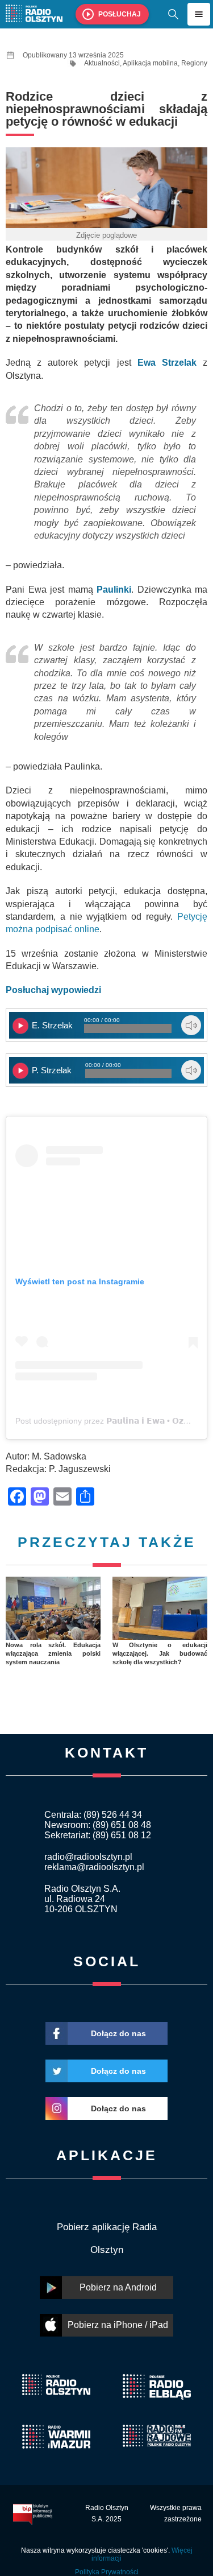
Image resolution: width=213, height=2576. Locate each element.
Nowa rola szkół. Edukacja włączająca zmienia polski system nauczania (53, 1654)
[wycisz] (191, 1025)
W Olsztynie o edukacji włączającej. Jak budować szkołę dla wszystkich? (160, 1654)
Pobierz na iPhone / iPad (118, 2325)
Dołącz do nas (118, 2033)
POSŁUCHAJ (120, 14)
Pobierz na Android (118, 2287)
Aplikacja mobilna (150, 63)
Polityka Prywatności (107, 2572)
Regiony (194, 63)
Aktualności (102, 63)
